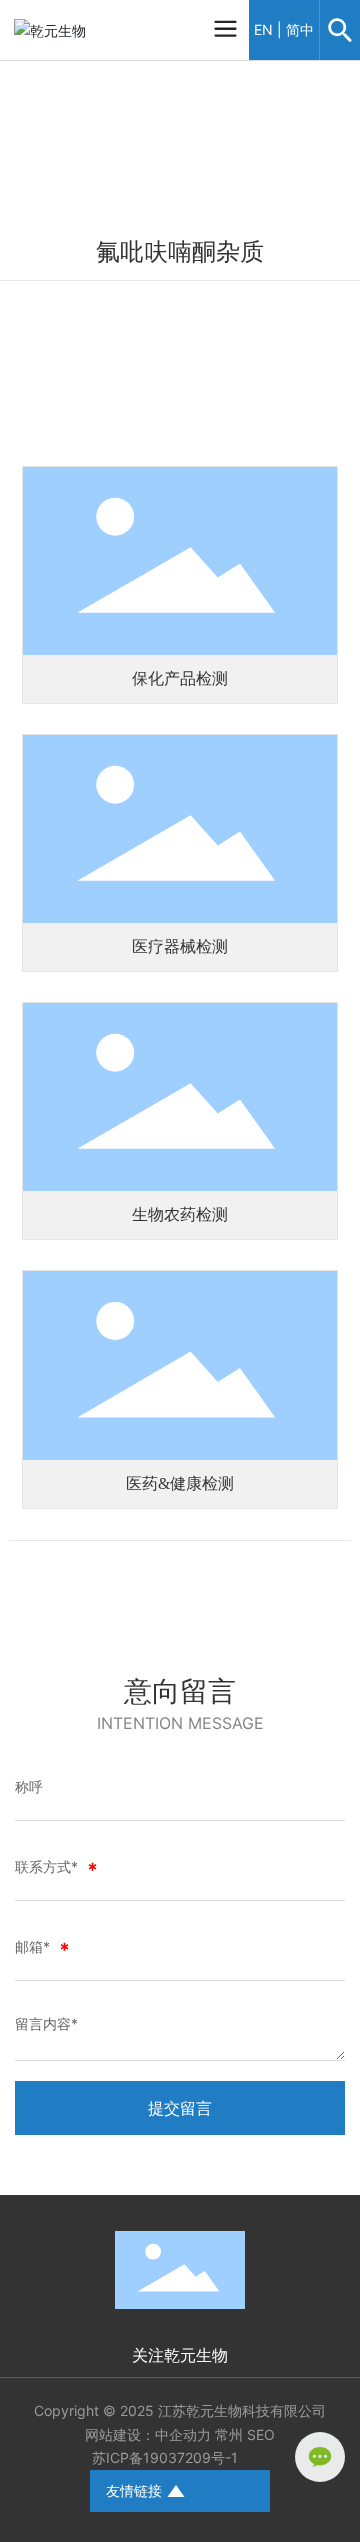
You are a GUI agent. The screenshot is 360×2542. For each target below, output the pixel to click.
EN (263, 29)
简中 (300, 29)
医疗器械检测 (180, 946)
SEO (261, 2434)
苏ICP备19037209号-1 (165, 2457)
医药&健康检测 (180, 1483)
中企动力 (183, 2434)
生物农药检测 (180, 1214)
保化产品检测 (180, 678)
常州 (229, 2434)
